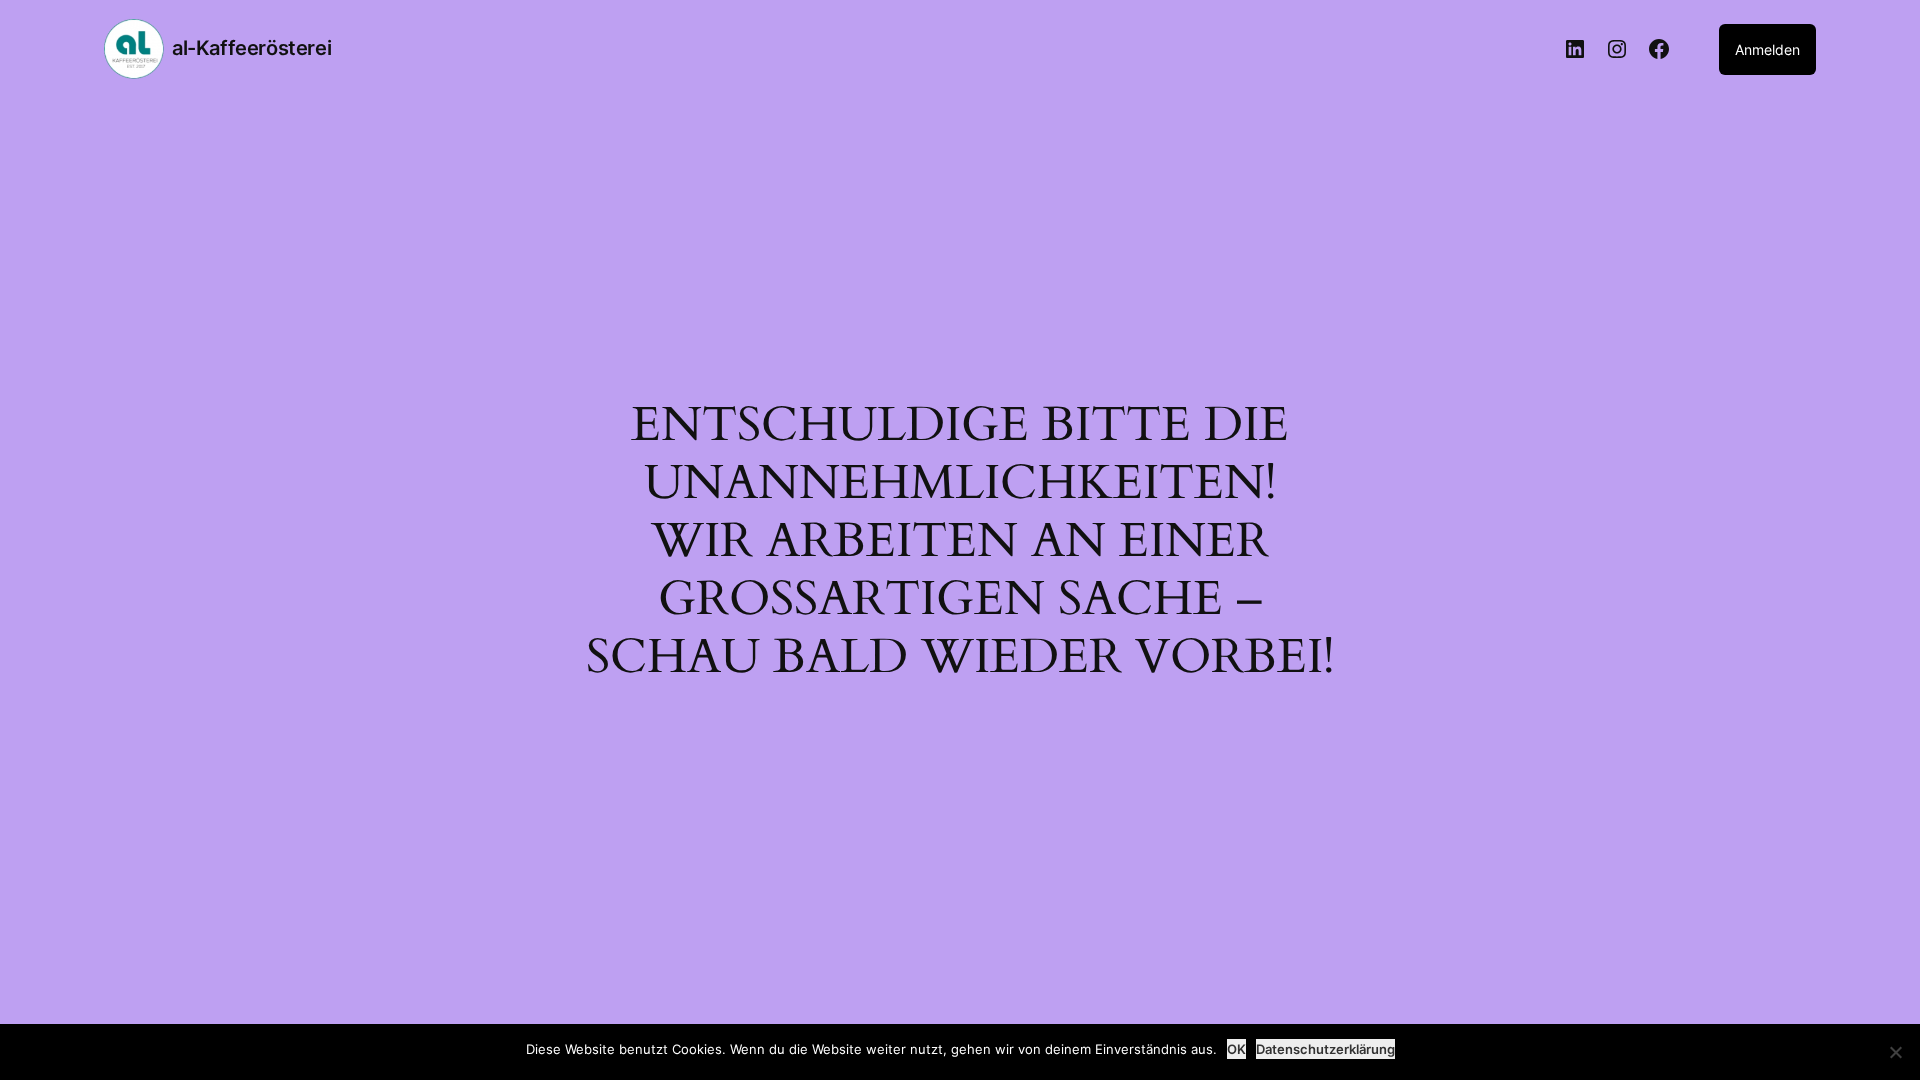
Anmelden (1767, 49)
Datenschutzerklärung (1325, 1049)
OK (1236, 1049)
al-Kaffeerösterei (251, 48)
